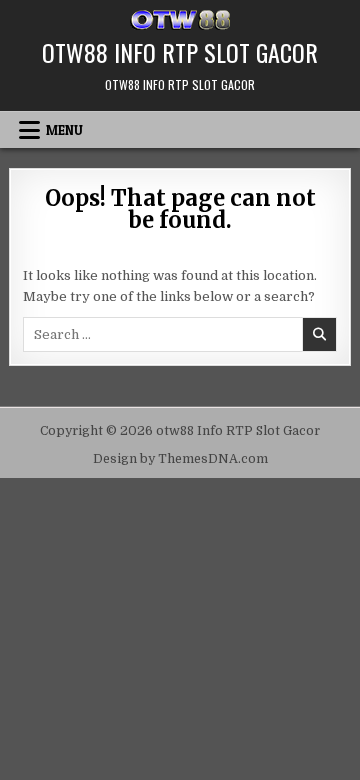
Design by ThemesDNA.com (180, 459)
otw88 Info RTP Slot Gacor (180, 52)
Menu (64, 130)
